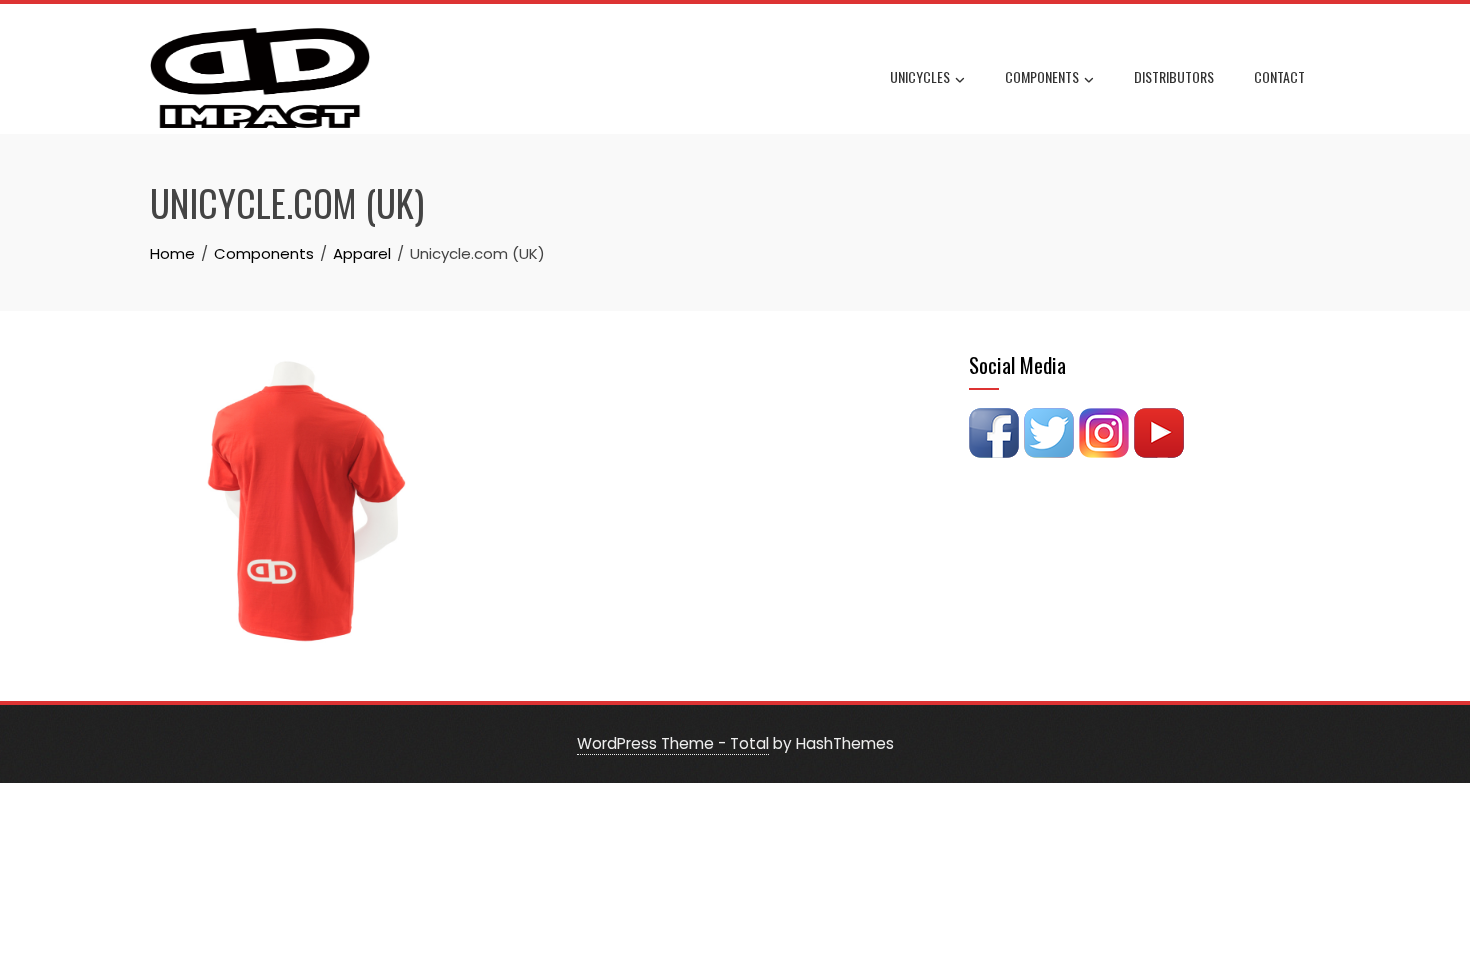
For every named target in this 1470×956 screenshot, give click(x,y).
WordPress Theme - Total (673, 743)
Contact (1279, 76)
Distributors (1174, 76)
